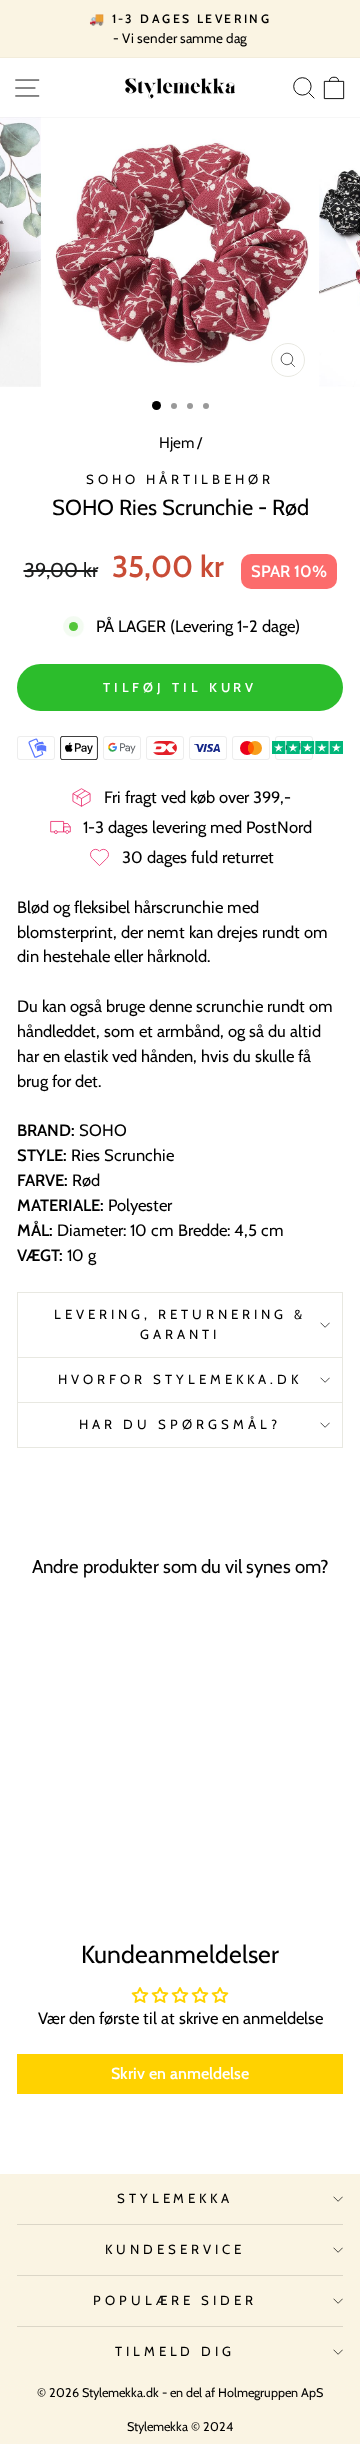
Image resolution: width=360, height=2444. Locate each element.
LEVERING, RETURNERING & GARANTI (179, 1324)
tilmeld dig (175, 2351)
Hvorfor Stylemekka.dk (179, 1379)
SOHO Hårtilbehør (180, 479)
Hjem (176, 442)
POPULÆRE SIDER (175, 2300)
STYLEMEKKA (175, 2198)
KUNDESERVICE (175, 2249)
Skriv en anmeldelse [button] (180, 2073)
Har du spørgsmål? (180, 1424)
